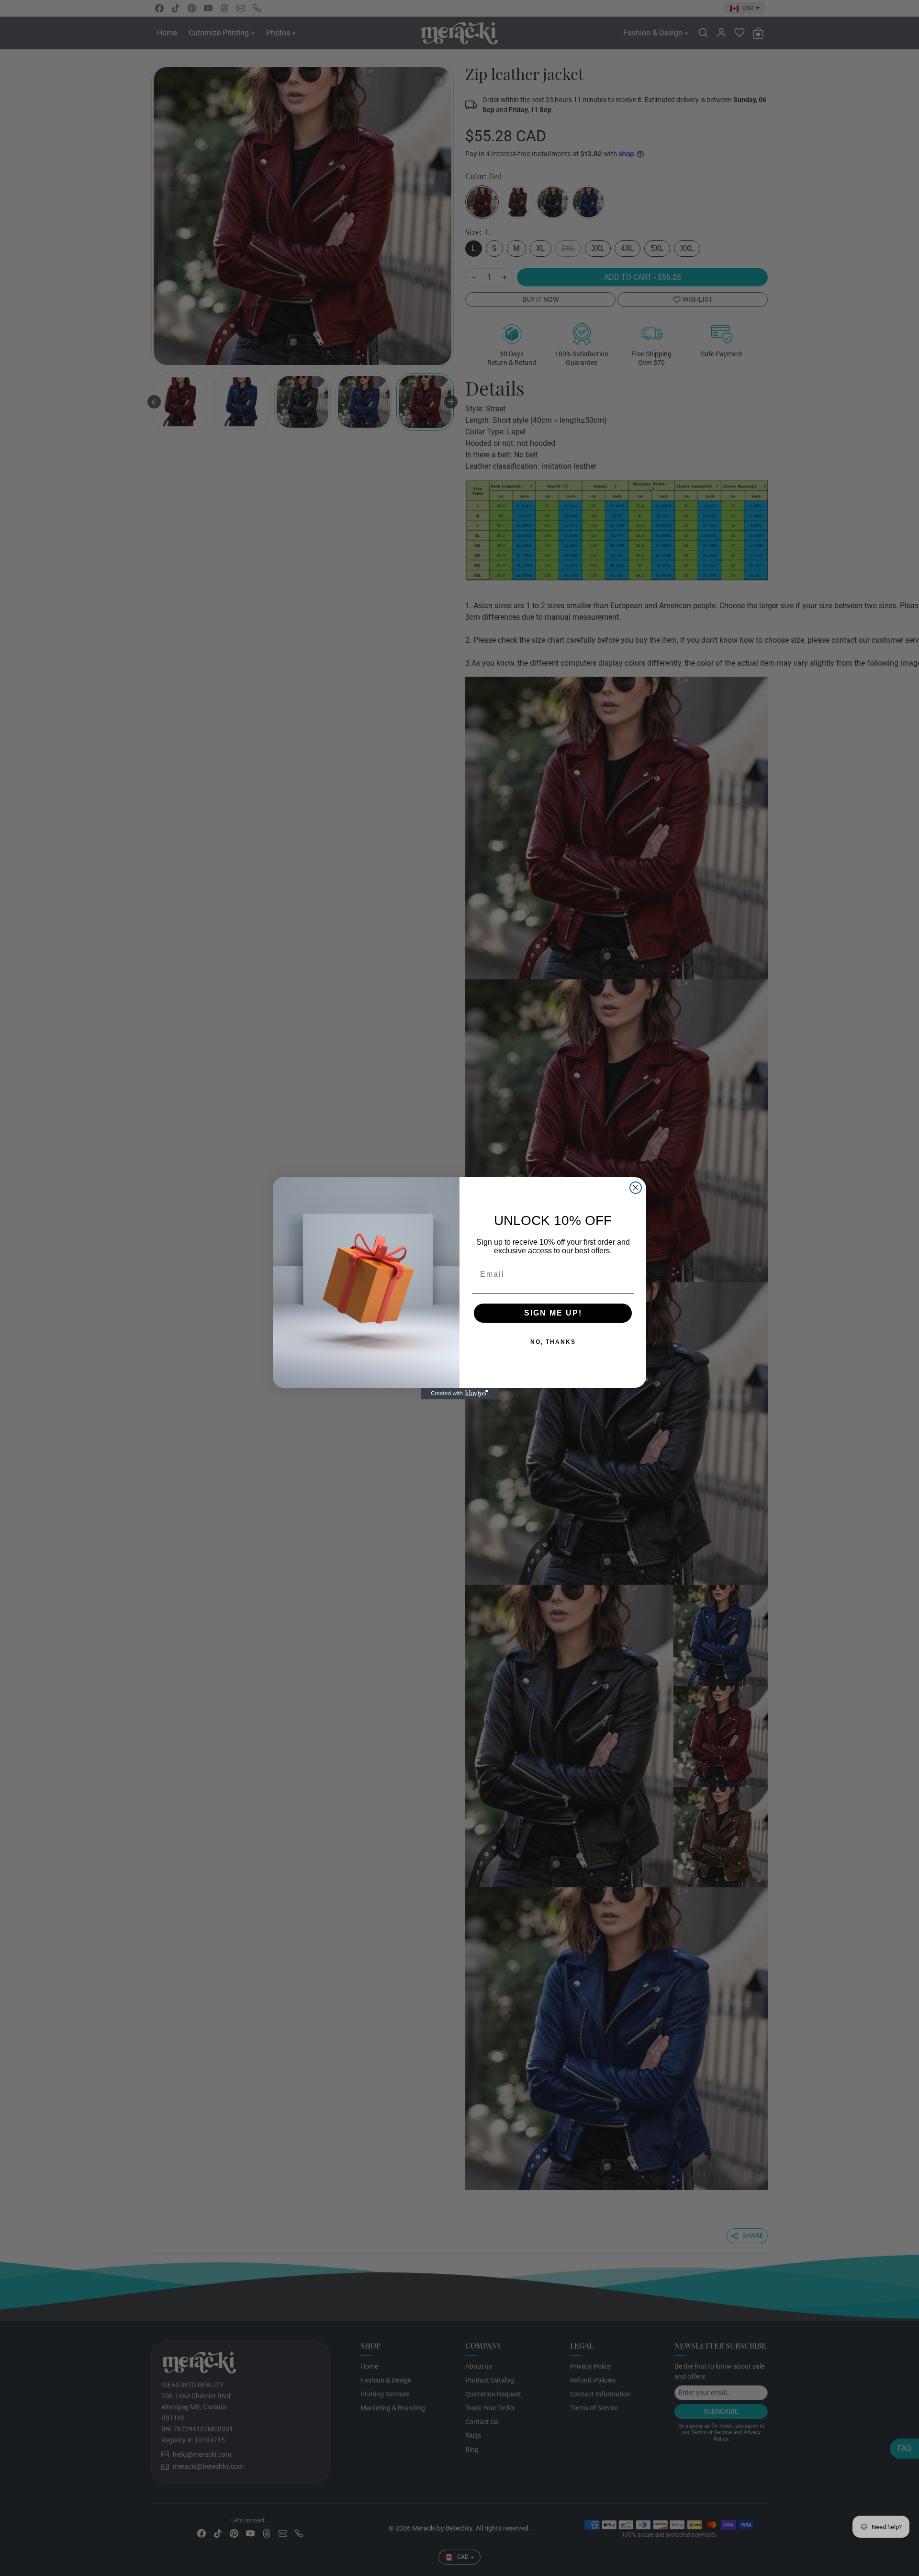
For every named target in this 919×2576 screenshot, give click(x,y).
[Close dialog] (636, 1188)
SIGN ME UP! (522, 1313)
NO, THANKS (522, 1342)
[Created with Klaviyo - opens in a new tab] (459, 1394)
